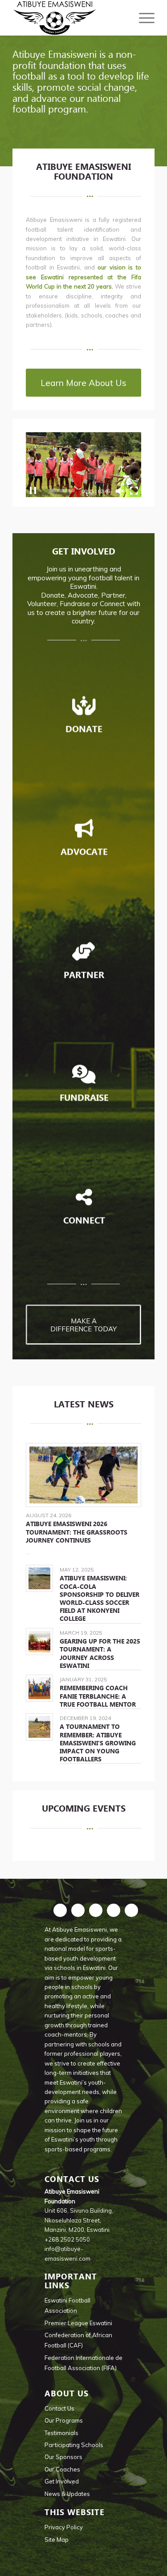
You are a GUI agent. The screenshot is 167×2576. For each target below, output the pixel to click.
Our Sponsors (63, 2457)
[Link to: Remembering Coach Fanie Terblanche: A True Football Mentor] (39, 1688)
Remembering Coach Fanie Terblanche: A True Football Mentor (98, 1696)
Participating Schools (74, 2445)
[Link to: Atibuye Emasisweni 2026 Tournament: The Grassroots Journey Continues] (83, 1475)
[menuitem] (142, 18)
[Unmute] (120, 491)
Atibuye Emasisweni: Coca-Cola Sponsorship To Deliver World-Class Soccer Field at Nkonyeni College (100, 1598)
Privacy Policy (64, 2527)
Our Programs (64, 2420)
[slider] (60, 491)
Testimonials (61, 2433)
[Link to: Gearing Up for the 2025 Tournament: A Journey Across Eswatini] (39, 1642)
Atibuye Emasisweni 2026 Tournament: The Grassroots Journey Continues (77, 1532)
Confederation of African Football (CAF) (78, 2340)
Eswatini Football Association (67, 2305)
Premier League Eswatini (78, 2323)
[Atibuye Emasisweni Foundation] (69, 18)
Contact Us (59, 2408)
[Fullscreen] (134, 491)
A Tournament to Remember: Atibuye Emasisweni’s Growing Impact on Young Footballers (98, 1743)
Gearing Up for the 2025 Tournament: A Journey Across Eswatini (100, 1654)
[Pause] (33, 491)
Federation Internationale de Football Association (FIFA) (83, 2363)
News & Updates (67, 2494)
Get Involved (62, 2481)
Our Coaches (62, 2469)
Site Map (57, 2540)
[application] (83, 465)
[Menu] (142, 18)
